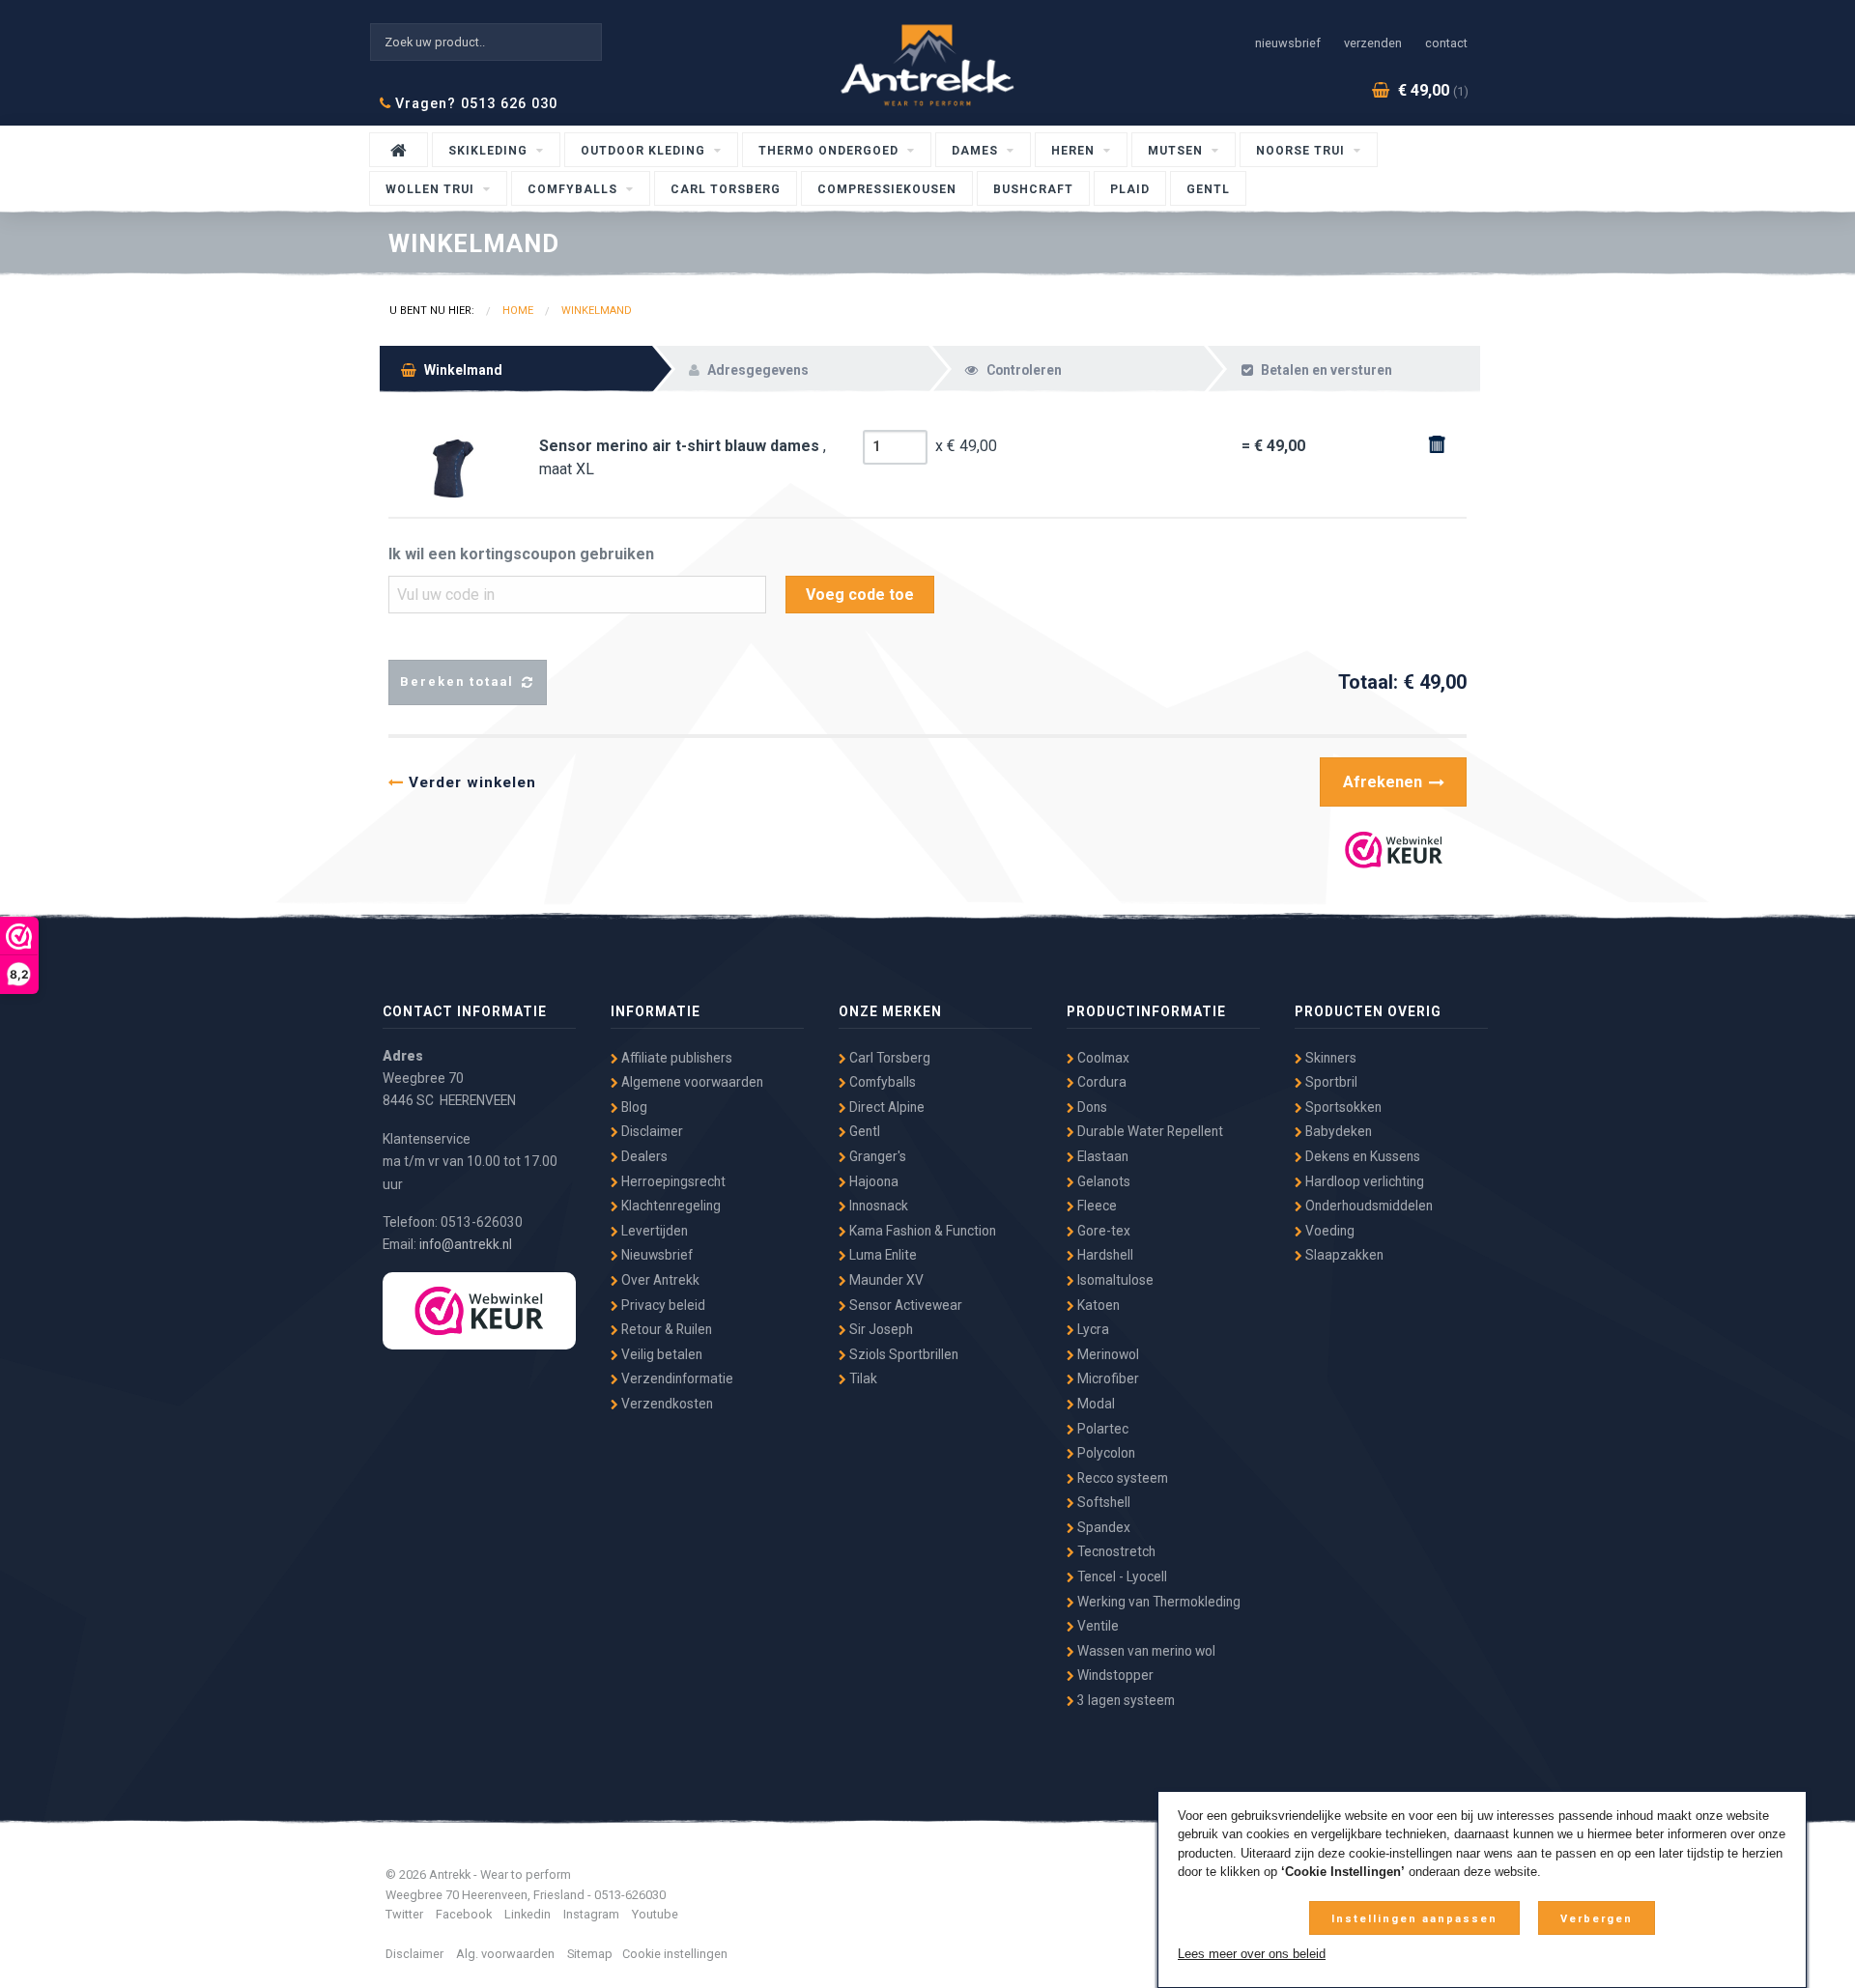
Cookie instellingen (675, 1954)
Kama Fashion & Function (921, 1231)
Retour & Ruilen (665, 1329)
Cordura (1100, 1082)
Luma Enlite (882, 1255)
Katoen (1097, 1305)
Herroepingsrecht (672, 1181)
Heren (1075, 151)
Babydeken (1337, 1131)
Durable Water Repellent (1149, 1131)
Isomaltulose (1114, 1280)
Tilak (862, 1378)
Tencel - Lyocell (1121, 1576)
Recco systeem (1121, 1478)
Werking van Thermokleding (1157, 1602)
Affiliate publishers (675, 1058)
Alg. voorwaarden (505, 1954)
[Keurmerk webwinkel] (479, 1311)
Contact (1446, 43)
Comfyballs (574, 189)
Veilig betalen (660, 1354)
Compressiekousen (887, 189)
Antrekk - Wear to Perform (927, 65)
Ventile (1097, 1626)
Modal (1095, 1404)
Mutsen (1177, 151)
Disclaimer (651, 1131)
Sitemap (590, 1954)
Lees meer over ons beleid (1252, 1954)
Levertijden (653, 1231)
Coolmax (1102, 1058)
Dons (1091, 1107)
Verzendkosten (666, 1404)
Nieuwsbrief (1288, 43)
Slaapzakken (1343, 1255)
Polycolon (1105, 1453)
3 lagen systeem (1125, 1700)
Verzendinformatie (676, 1378)
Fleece (1096, 1206)
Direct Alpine (885, 1107)
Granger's (876, 1156)
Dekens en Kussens (1361, 1156)
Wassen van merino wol (1145, 1651)
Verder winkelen (470, 782)
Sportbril (1330, 1082)
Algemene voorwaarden (691, 1082)
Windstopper (1114, 1675)
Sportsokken (1342, 1107)
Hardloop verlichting (1363, 1181)
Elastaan (1101, 1156)
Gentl (1208, 189)
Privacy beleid (662, 1305)
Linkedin (528, 1914)
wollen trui (432, 189)
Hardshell (1104, 1255)
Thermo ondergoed (830, 151)
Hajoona (872, 1181)
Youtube (655, 1914)
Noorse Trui (1302, 151)
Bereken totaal (459, 682)
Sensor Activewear (904, 1305)
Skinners (1329, 1058)
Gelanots (1102, 1181)
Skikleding (490, 151)
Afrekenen (1384, 782)
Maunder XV (885, 1280)
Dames (977, 151)
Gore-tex (1102, 1231)
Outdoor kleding (645, 151)
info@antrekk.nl (466, 1244)
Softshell (1102, 1502)
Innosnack (877, 1206)
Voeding (1328, 1231)
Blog (633, 1107)
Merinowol (1107, 1354)
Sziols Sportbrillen (902, 1354)
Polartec (1101, 1429)
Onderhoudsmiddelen (1368, 1206)
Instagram (591, 1914)
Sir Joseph (880, 1329)
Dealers (643, 1156)
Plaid (1130, 189)
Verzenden (1373, 43)
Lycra (1092, 1329)
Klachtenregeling (670, 1206)
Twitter (404, 1914)
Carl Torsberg (726, 189)
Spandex (1102, 1527)
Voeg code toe (860, 595)
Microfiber (1107, 1378)
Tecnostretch (1115, 1551)
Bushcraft (1033, 189)
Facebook (464, 1914)
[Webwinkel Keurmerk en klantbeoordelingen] (1394, 851)
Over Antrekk (659, 1280)
